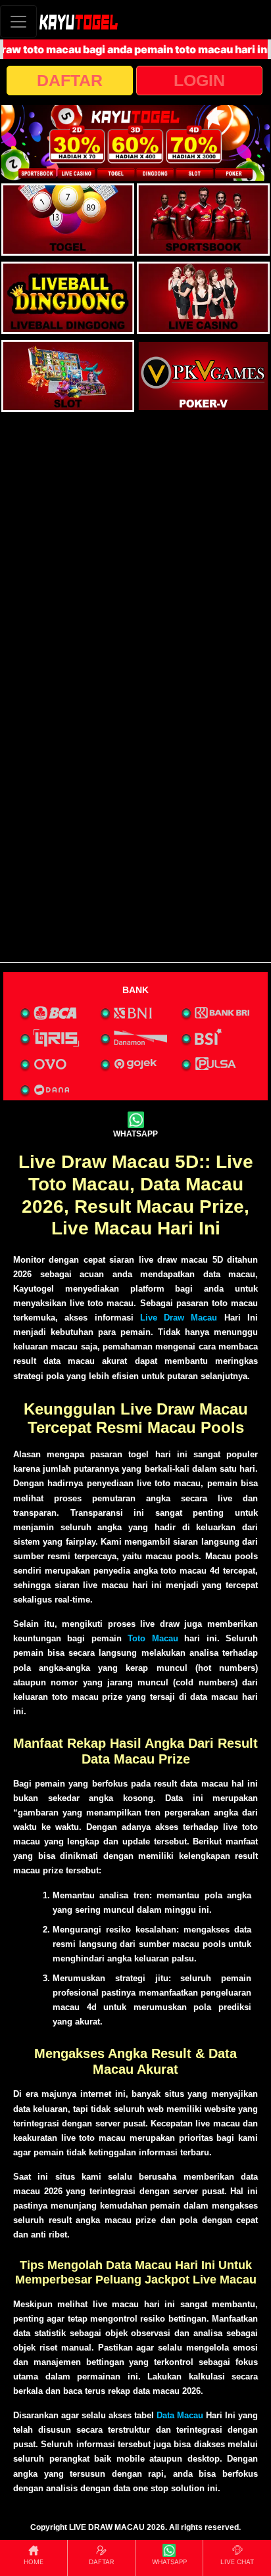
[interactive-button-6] (203, 376)
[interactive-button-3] (68, 298)
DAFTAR (70, 80)
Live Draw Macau (179, 1318)
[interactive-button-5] (68, 376)
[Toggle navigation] (18, 21)
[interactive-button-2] (203, 220)
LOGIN (199, 80)
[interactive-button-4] (203, 298)
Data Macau (180, 2415)
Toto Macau (153, 1638)
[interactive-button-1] (68, 220)
